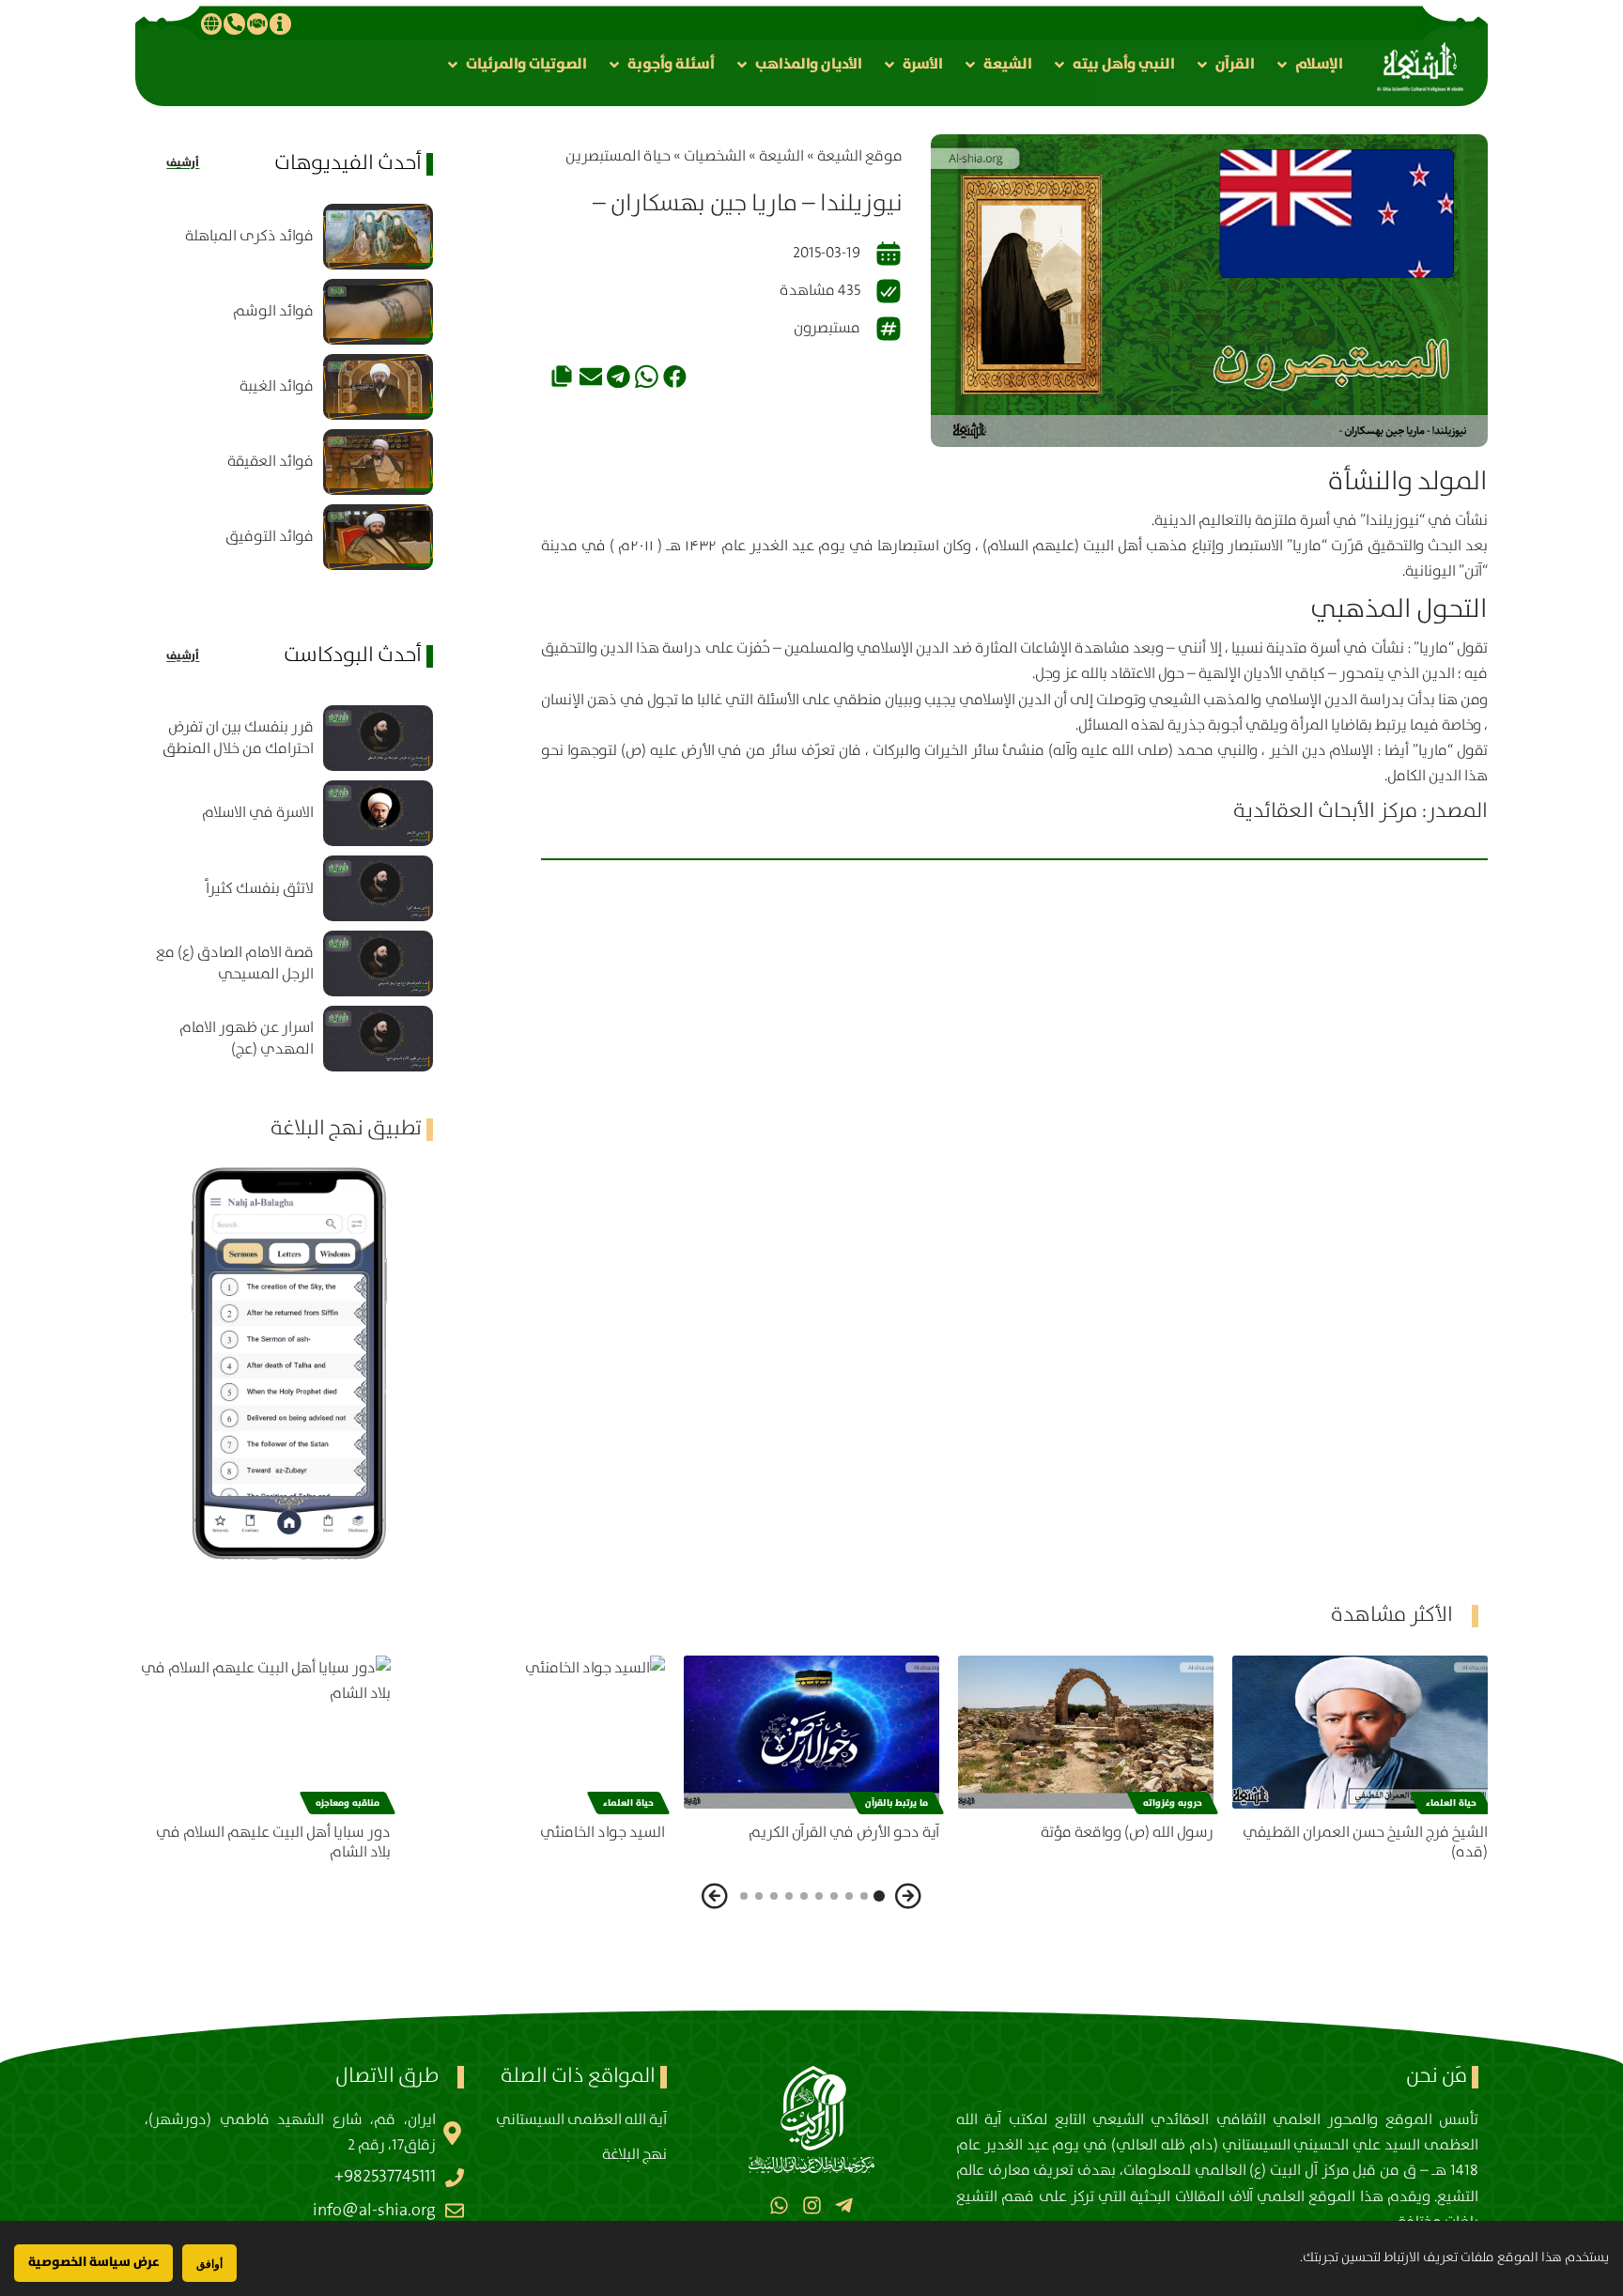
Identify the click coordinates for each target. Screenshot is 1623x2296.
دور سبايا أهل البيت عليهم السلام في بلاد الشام (273, 1842)
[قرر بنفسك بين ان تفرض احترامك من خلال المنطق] (378, 738)
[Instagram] (811, 2205)
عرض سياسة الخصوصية (93, 2262)
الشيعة (781, 156)
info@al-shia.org (374, 2211)
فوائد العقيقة (270, 462)
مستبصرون (827, 328)
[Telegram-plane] (844, 2205)
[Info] (280, 23)
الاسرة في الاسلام (258, 813)
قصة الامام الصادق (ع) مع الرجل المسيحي (235, 963)
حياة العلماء (1451, 1803)
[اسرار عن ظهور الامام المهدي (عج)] (378, 1039)
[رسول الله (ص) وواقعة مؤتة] (1086, 1732)
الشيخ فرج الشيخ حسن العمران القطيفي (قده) (1365, 1842)
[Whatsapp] (779, 2205)
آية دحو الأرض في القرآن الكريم (844, 1833)
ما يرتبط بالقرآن (897, 1803)
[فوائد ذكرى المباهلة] (378, 237)
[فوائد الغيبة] (378, 387)
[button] (1308, 64)
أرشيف (183, 163)
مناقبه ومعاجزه (348, 1803)
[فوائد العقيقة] (378, 462)
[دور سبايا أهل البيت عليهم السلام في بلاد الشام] (263, 1732)
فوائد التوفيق (270, 537)
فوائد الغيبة (277, 386)
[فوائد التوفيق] (378, 537)
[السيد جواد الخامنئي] (537, 1732)
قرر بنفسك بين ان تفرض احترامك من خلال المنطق (238, 738)
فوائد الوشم (273, 311)
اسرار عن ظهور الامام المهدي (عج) (247, 1039)
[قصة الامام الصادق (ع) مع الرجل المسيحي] (378, 963)
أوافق (209, 2264)
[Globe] (211, 23)
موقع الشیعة (860, 156)
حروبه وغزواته (1173, 1803)
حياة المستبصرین (618, 156)
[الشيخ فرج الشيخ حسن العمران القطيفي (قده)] (1360, 1732)
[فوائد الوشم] (378, 312)
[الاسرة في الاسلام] (378, 813)
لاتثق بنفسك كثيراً (260, 889)
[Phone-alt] (234, 23)
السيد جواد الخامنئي (603, 1833)
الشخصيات (715, 156)
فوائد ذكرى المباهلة (249, 236)
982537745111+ (385, 2177)
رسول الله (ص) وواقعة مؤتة (1127, 1833)
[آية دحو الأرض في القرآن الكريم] (811, 1732)
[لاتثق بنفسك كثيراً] (378, 888)
